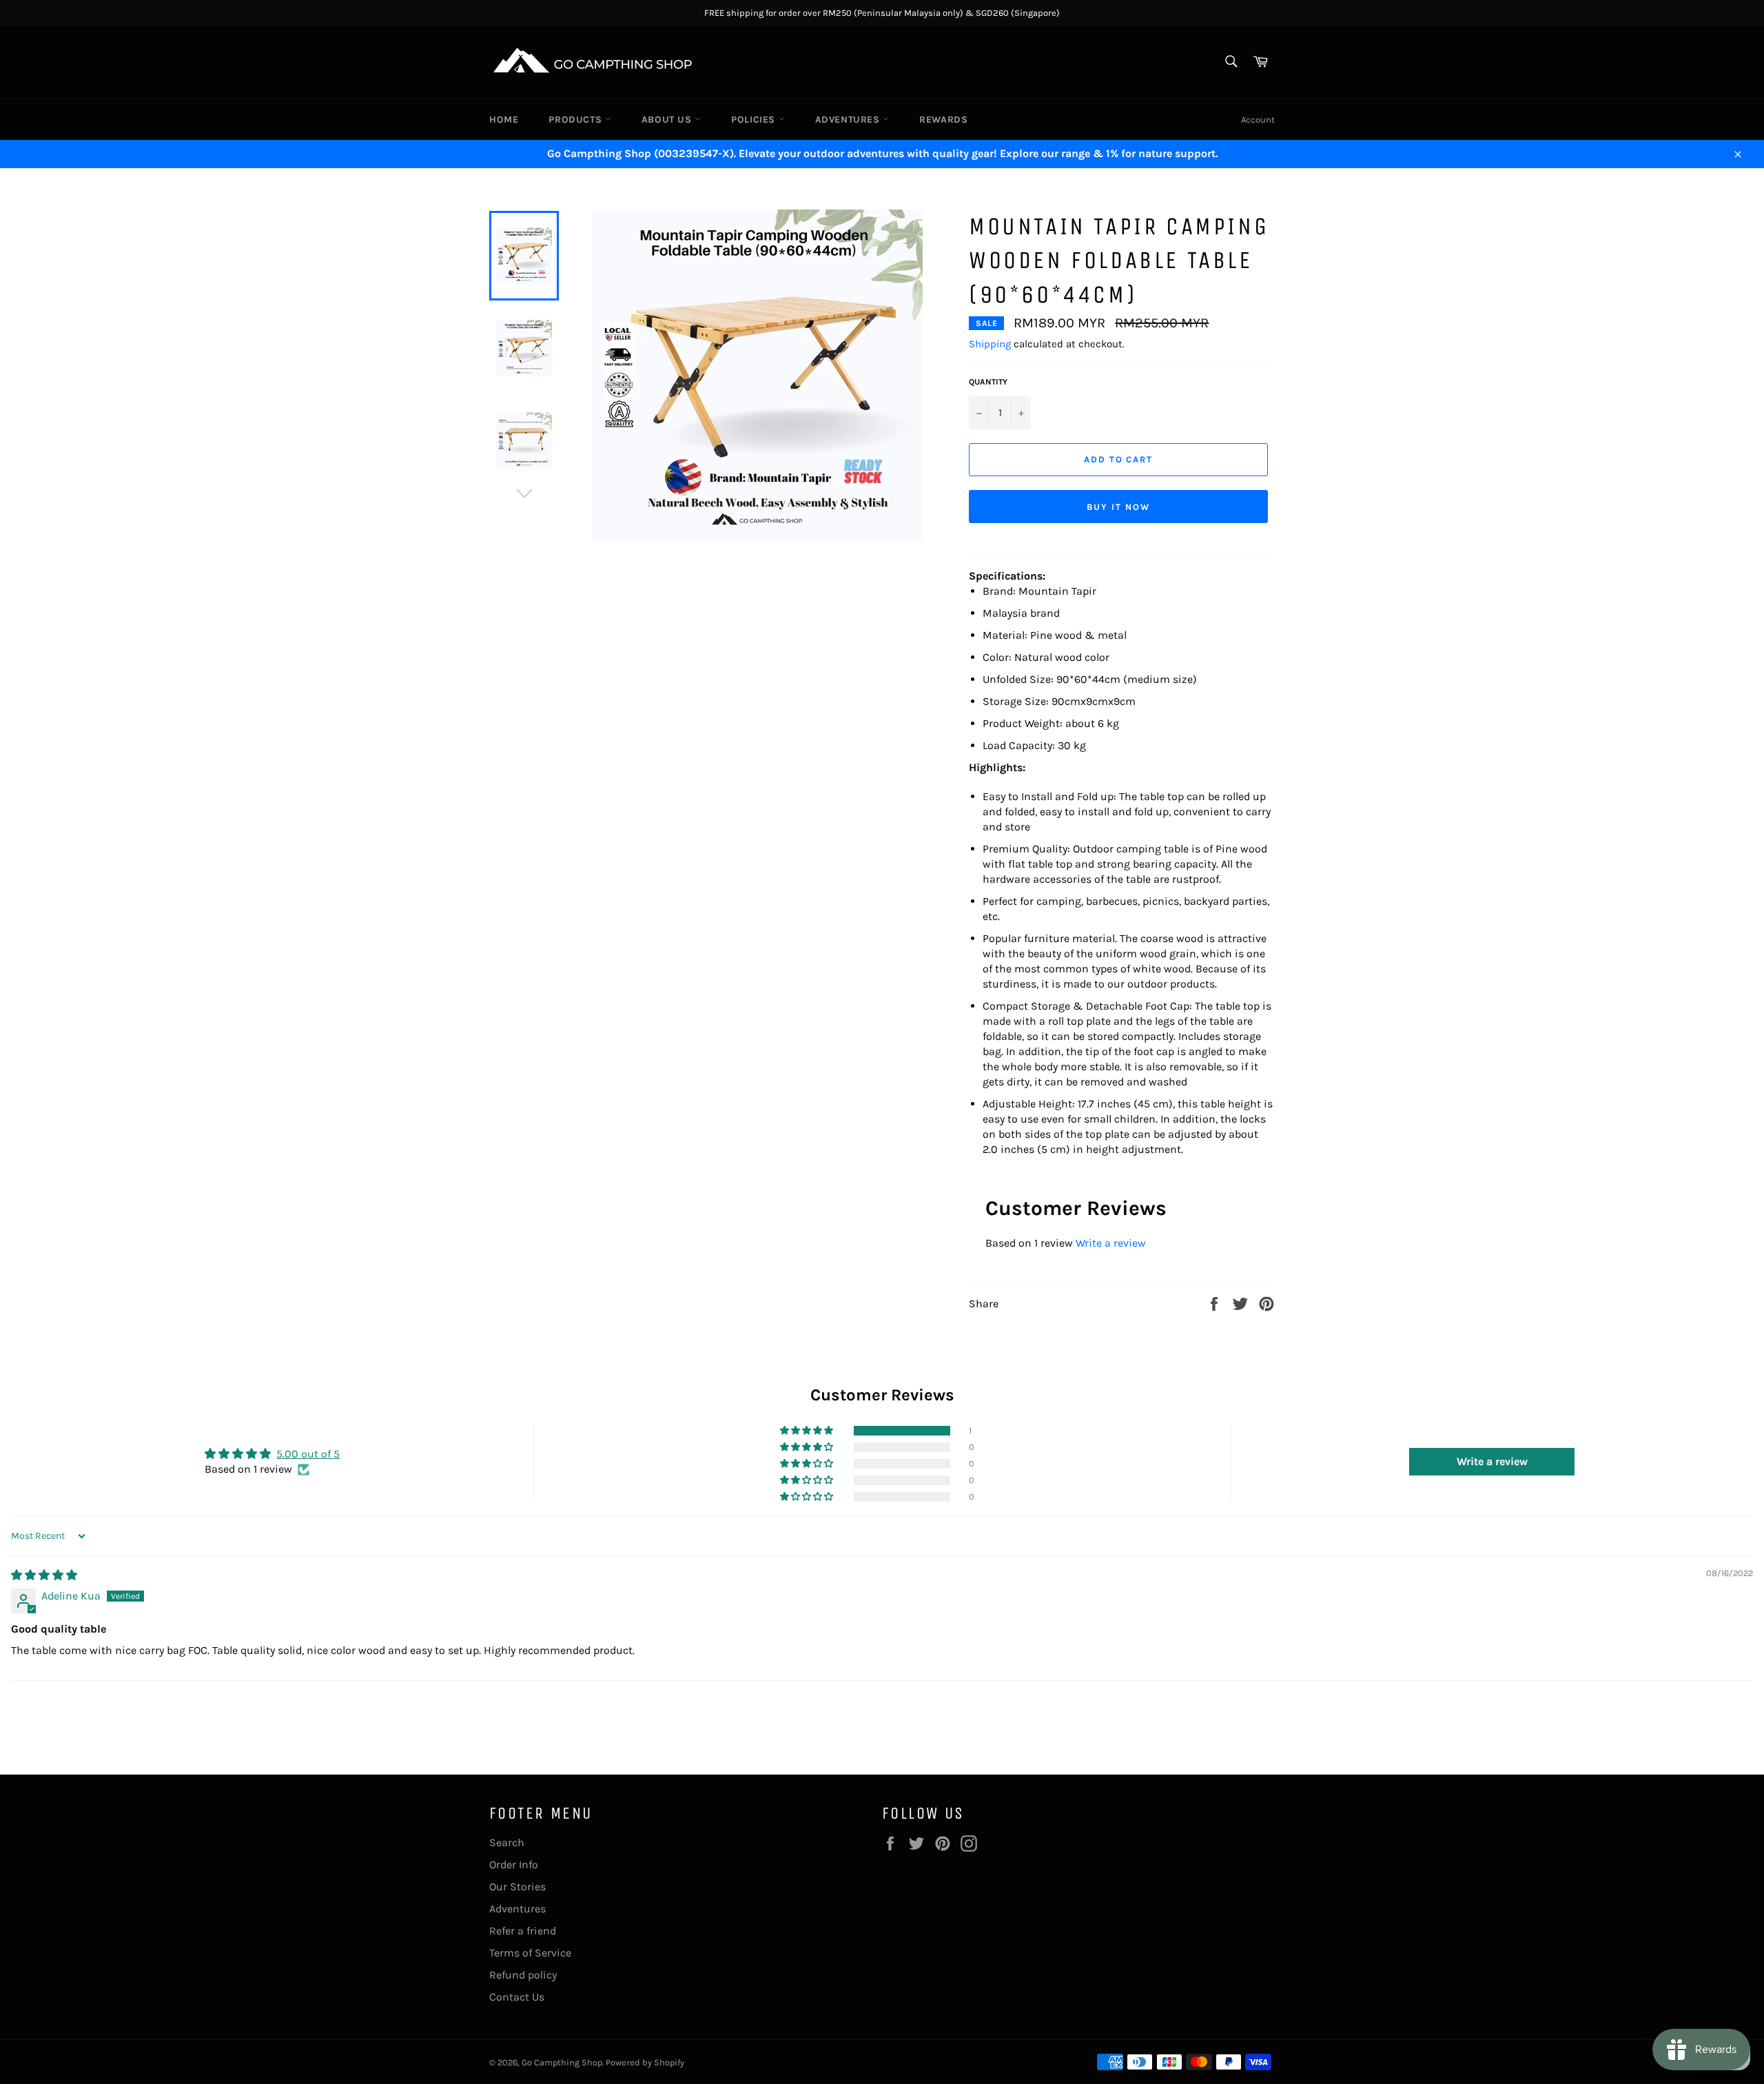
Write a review (1111, 1243)
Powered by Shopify (645, 2062)
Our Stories (517, 1887)
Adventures (849, 120)
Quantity (988, 382)
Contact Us (517, 1997)
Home (504, 120)
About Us (668, 120)
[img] (44, 1575)
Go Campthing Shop (562, 2062)
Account (1258, 120)
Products (576, 120)
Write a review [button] (1492, 1461)
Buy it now (1118, 507)
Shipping (990, 344)
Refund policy (523, 1975)
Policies (755, 120)
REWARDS (943, 120)
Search (507, 1842)
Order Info (514, 1865)
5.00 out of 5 (308, 1454)
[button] (808, 1431)
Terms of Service (530, 1953)
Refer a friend (523, 1931)
